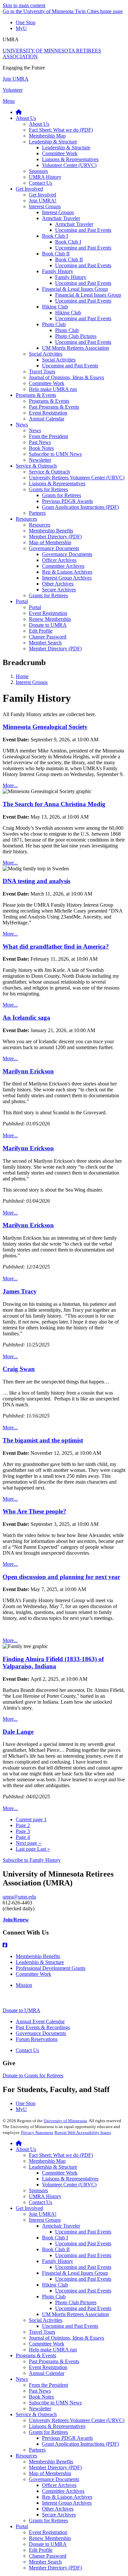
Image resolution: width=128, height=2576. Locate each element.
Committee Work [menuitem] (60, 153)
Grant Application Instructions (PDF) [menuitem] (80, 507)
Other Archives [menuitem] (58, 584)
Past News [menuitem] (40, 442)
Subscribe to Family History (32, 1860)
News (22, 2379)
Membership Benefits (38, 1956)
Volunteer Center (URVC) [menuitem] (69, 165)
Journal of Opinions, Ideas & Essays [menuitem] (66, 377)
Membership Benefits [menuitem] (51, 531)
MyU (21, 28)
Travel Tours (42, 2332)
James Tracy (20, 1291)
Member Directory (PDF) (55, 2467)
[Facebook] (64, 1945)
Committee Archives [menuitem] (63, 566)
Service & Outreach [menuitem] (36, 466)
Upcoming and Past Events (83, 2232)
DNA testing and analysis (36, 881)
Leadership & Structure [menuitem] (53, 142)
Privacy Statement (37, 2132)
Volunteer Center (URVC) (69, 2185)
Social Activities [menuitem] (46, 354)
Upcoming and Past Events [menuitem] (83, 230)
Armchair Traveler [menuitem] (61, 218)
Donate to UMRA (21, 2010)
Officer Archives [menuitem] (59, 560)
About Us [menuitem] (26, 118)
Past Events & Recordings (43, 2027)
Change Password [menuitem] (48, 637)
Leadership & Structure (40, 1962)
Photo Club (54, 2297)
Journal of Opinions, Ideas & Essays (66, 2338)
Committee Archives (63, 2491)
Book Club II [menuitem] (56, 254)
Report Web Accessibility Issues (83, 2132)
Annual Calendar (47, 2373)
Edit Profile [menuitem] (41, 631)
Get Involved (29, 2208)
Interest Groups (32, 682)
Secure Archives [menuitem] (59, 590)
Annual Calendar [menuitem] (47, 419)
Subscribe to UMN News (55, 2403)
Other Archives (58, 2509)
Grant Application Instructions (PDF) (80, 2444)
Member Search (45, 2562)
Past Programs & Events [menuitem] (54, 407)
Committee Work (33, 1974)
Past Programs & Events (54, 2361)
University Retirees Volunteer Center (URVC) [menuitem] (77, 478)
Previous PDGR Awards (67, 2438)
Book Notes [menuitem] (41, 448)
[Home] (19, 2143)
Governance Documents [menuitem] (54, 548)
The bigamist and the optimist (43, 1440)
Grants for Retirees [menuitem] (48, 489)
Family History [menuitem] (58, 271)
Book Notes (41, 2397)
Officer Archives (59, 2485)
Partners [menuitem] (37, 513)
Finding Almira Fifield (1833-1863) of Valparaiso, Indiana (53, 1663)
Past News (40, 2391)
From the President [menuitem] (48, 436)
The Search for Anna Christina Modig (54, 804)
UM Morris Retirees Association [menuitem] (75, 348)
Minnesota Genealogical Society (45, 727)
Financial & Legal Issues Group (75, 2273)
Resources (26, 2456)
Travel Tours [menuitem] (42, 371)
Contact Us (27, 2050)
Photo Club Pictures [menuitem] (76, 336)
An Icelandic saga (26, 1018)
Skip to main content (24, 5)
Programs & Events (36, 2355)
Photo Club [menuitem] (54, 324)
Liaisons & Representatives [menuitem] (70, 159)
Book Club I (55, 2238)
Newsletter (40, 2409)
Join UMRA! (43, 2214)
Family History (58, 2261)
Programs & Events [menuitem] (36, 395)
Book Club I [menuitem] (55, 236)
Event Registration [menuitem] (48, 413)
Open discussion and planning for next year (61, 1577)
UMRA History (45, 2196)
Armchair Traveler (61, 2226)
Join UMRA (16, 79)
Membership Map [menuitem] (47, 136)
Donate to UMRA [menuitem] (48, 625)
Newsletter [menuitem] (40, 460)
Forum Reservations (37, 2039)
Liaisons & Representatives (70, 2179)
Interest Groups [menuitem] (45, 206)
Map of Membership (50, 2473)
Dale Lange (18, 1732)
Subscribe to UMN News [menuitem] (55, 454)
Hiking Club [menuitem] (55, 307)
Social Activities (46, 2320)
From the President (48, 2385)
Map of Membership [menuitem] (50, 542)
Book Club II (56, 2249)
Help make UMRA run (53, 2350)
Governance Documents (41, 2033)
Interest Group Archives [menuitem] (67, 578)
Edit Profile (41, 2550)
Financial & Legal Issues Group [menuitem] (75, 289)
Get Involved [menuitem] (29, 189)
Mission (24, 1985)
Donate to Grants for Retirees (33, 2076)
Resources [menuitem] (26, 519)
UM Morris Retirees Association (75, 2314)
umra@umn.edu (19, 1897)
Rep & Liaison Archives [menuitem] (67, 572)
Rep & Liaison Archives (67, 2497)
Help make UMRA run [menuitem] (53, 389)
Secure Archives (59, 2515)
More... (10, 785)
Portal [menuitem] (22, 601)
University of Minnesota (65, 2121)
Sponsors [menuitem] (38, 171)
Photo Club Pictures (76, 2302)
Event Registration (48, 2367)
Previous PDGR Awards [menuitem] (67, 501)
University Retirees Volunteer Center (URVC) (77, 2420)
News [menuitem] (22, 425)
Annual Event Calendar (40, 2021)
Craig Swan (19, 1369)
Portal (22, 2526)
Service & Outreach (36, 2414)
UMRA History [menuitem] (45, 177)
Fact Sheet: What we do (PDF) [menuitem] (61, 130)
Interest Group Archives (67, 2503)
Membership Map (47, 2161)
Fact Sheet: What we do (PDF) (61, 2155)
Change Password (48, 2556)
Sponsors (38, 2190)
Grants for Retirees (48, 2432)
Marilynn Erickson (28, 1071)
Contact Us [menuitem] (41, 183)
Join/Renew (16, 1920)
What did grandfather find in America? (56, 946)
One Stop (26, 22)
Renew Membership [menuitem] (50, 619)
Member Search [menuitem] (45, 643)
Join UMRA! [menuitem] (43, 201)
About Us (26, 2149)
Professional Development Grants (51, 1968)
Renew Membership (50, 2538)
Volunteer (13, 90)
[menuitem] (19, 112)
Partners (37, 2450)
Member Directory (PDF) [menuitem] (55, 537)
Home (22, 676)
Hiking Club (55, 2285)
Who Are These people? (34, 1511)
